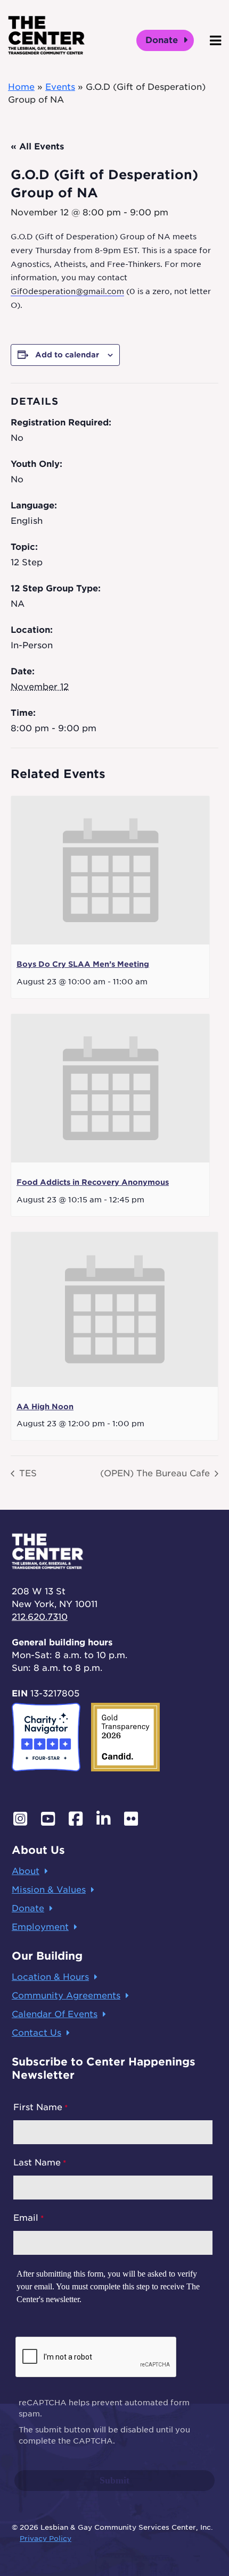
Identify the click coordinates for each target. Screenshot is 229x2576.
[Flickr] (131, 1819)
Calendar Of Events (55, 2014)
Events (60, 87)
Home (21, 87)
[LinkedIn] (103, 1819)
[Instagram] (20, 1819)
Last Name (37, 2163)
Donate (163, 40)
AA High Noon (45, 1407)
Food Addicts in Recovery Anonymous (93, 1182)
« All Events (37, 147)
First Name (38, 2107)
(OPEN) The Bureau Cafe (156, 1473)
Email (26, 2218)
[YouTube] (48, 1819)
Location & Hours (50, 1977)
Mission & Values (49, 1890)
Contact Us (36, 2033)
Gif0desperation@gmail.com (67, 291)
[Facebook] (76, 1819)
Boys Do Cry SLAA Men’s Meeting (83, 964)
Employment (40, 1927)
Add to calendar (67, 355)
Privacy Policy (46, 2539)
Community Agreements (66, 1996)
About (26, 1871)
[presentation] (110, 870)
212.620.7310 (40, 1617)
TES (27, 1473)
